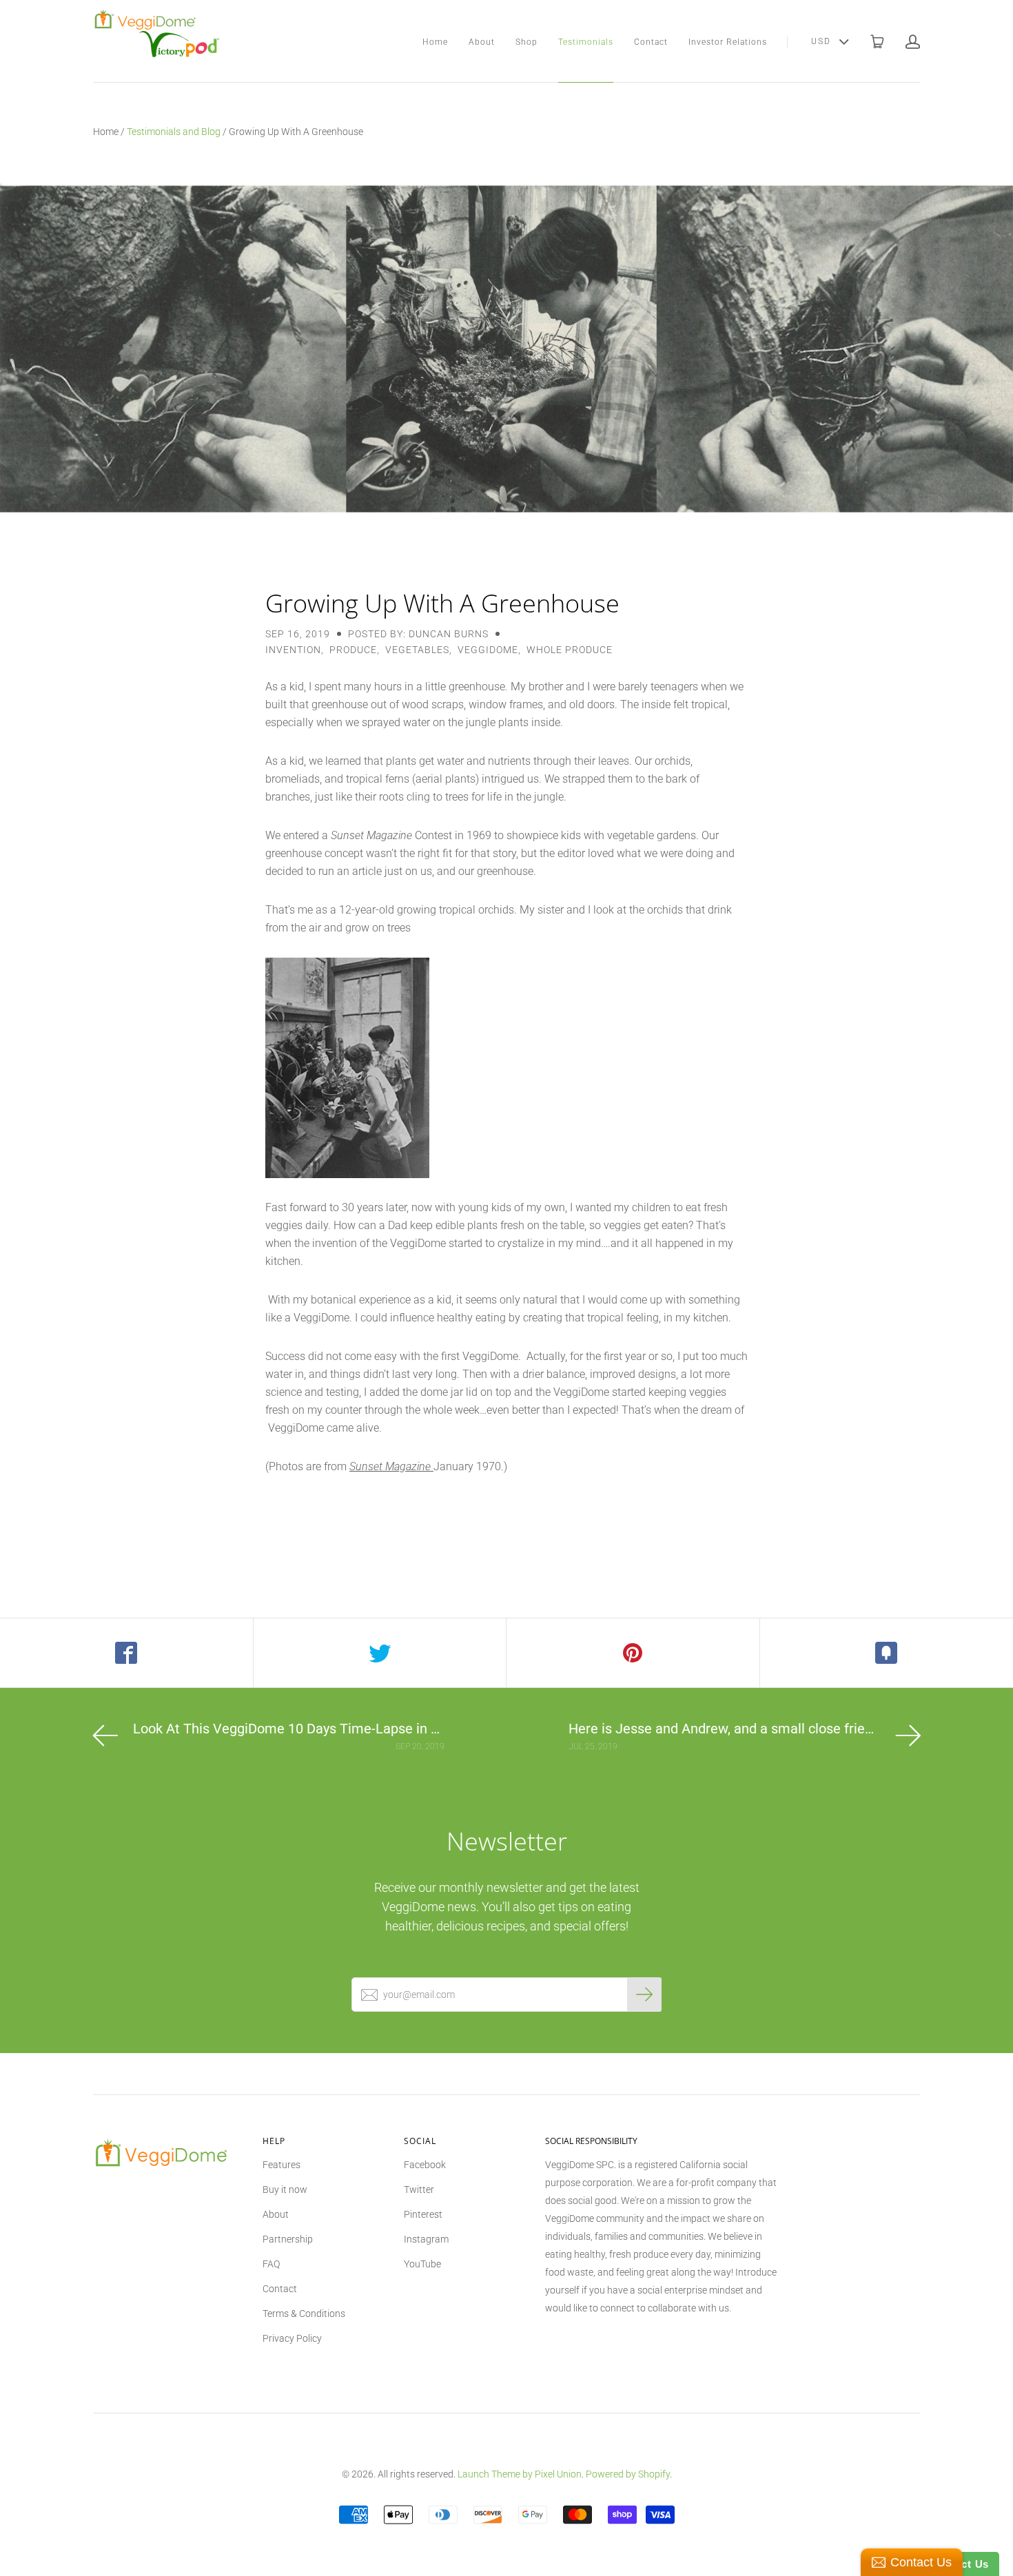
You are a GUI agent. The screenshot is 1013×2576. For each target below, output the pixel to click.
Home (435, 42)
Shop (526, 42)
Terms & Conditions (304, 2314)
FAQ (271, 2264)
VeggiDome (488, 650)
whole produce (570, 650)
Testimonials (586, 42)
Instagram (426, 2239)
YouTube (422, 2264)
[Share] (127, 1653)
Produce (353, 650)
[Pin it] (633, 1653)
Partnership (288, 2239)
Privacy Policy (292, 2338)
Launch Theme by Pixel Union (520, 2474)
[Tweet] (380, 1653)
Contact (651, 42)
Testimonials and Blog (174, 132)
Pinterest (423, 2214)
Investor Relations (728, 42)
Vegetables (417, 650)
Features (282, 2165)
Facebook (425, 2165)
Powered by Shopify (628, 2474)
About (482, 42)
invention (293, 650)
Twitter (419, 2189)
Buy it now (285, 2189)
